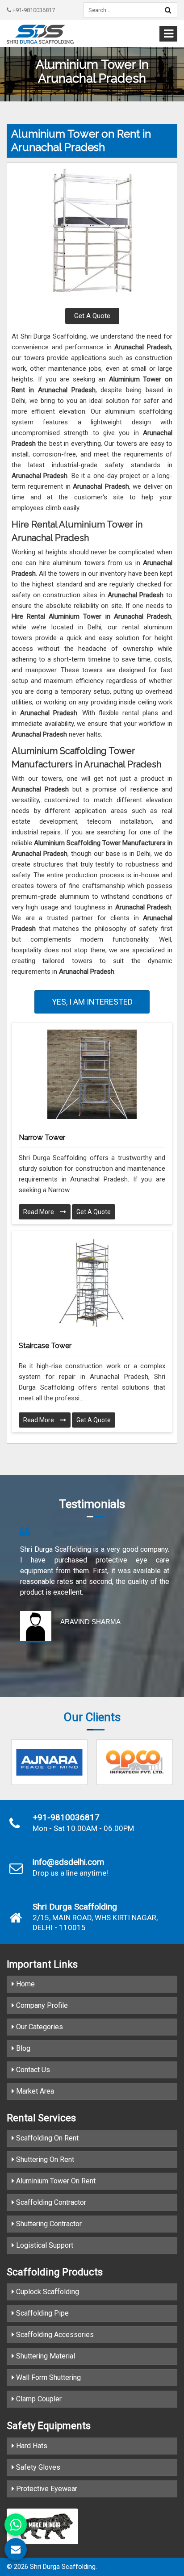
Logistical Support (44, 2245)
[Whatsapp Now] (16, 2525)
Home (25, 1984)
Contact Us (32, 2070)
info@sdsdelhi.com (68, 1862)
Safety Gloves (37, 2467)
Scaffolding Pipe (42, 2313)
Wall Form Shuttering (48, 2377)
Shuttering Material (45, 2356)
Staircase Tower (45, 1346)
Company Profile (41, 2005)
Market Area (34, 2091)
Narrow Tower (42, 1137)
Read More (39, 1212)
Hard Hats (31, 2446)
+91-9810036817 (33, 10)
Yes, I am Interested (92, 1002)
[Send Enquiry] (16, 2549)
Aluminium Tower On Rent (55, 2181)
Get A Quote (92, 316)
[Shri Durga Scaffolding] (40, 34)
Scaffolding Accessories (54, 2335)
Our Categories (39, 2027)
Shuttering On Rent (44, 2159)
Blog (22, 2048)
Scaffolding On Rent (46, 2138)
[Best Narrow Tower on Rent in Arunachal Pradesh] (92, 1074)
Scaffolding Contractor (50, 2202)
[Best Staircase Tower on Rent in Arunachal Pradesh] (92, 1282)
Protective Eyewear (46, 2489)
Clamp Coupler (38, 2399)
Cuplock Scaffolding (47, 2292)
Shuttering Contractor (48, 2224)
